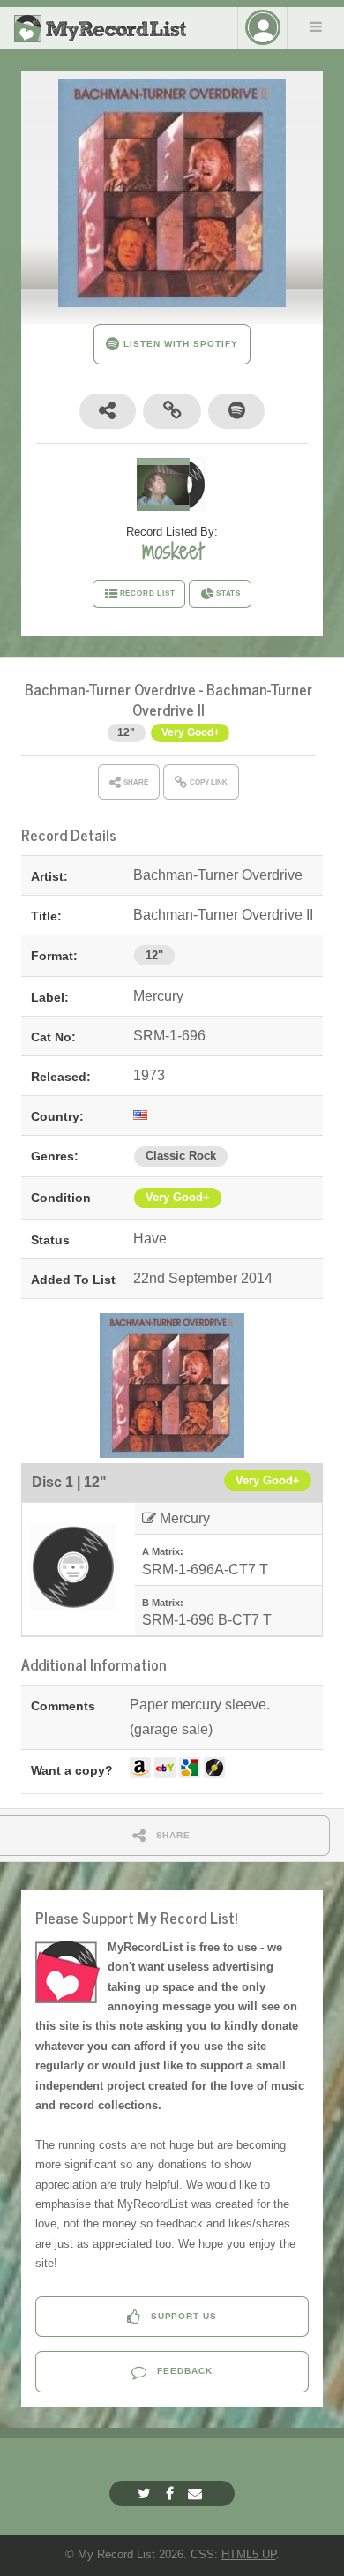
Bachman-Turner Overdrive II (222, 699)
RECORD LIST (148, 593)
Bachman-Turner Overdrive (110, 689)
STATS (228, 593)
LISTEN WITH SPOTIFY (179, 344)
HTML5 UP (249, 2554)
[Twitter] (146, 2493)
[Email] (197, 2493)
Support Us (183, 2316)
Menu (316, 26)
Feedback (183, 2371)
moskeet (172, 551)
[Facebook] (172, 2493)
